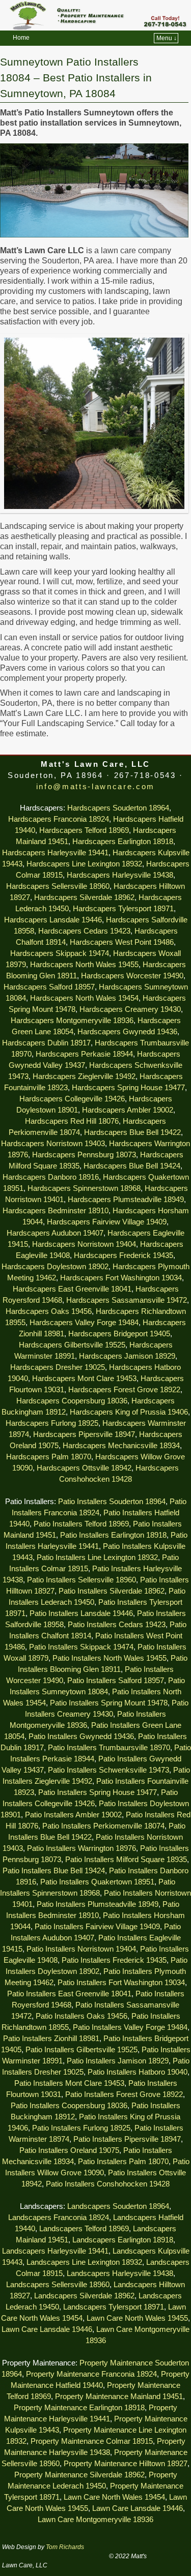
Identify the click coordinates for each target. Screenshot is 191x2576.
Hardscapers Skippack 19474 (60, 953)
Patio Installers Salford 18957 (116, 1681)
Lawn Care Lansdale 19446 (47, 2329)
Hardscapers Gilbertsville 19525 (72, 1345)
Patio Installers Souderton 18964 (112, 1502)
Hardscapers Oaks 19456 (49, 1311)
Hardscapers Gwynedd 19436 (127, 1032)
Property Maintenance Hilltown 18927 (126, 2464)
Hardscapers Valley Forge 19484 (84, 1323)
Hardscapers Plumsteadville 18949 (126, 1200)
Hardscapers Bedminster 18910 (56, 1211)
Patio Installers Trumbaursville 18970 (109, 1748)
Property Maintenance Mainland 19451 (119, 2397)
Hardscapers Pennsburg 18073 (84, 1155)
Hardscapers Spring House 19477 (128, 1088)
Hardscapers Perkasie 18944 (84, 1054)
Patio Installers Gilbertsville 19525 (81, 2050)
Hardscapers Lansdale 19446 (53, 920)
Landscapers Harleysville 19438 (120, 2273)
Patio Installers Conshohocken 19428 (108, 2184)
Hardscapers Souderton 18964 (118, 808)
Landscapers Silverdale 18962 (84, 2296)
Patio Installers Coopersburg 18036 (69, 2106)
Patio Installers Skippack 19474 (81, 1647)
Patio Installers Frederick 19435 (114, 1960)
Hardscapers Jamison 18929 (127, 1356)
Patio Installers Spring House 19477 (98, 1792)
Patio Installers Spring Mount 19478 (109, 1703)
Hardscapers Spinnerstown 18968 (84, 1188)
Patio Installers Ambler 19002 (73, 1815)
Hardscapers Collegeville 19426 (72, 1099)
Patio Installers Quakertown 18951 (97, 1882)
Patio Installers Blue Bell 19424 (54, 1871)
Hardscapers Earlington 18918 (123, 842)
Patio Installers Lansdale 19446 (81, 1613)
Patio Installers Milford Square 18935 (126, 1860)
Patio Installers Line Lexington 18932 (97, 1557)
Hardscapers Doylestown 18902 (55, 1267)
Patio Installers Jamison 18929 (118, 2061)
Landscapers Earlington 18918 (123, 2240)
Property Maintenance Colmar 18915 (92, 2441)
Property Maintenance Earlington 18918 (79, 2408)
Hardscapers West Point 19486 (122, 942)
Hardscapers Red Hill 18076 (72, 1121)
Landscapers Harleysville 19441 (55, 2251)
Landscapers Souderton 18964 (118, 2206)
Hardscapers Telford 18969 (84, 830)
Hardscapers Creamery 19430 (130, 1009)
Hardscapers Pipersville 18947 (84, 1434)
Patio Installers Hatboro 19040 (138, 2072)
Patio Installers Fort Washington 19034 (121, 1983)
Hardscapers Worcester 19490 (132, 976)
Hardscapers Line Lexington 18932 (84, 864)
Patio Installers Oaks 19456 (81, 2016)
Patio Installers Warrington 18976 (81, 1848)
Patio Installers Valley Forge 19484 (130, 2027)
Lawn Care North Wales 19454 (114, 2497)
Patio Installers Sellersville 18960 (81, 1580)
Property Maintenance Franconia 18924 (91, 2374)
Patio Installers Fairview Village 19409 (97, 1927)
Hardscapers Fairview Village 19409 (107, 1222)
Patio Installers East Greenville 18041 (69, 1994)
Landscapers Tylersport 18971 (114, 2307)
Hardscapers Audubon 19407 (55, 1233)
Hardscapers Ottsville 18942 (84, 1468)
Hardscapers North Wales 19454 (84, 998)
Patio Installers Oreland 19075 (69, 2150)
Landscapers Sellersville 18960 (58, 2285)
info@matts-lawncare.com (95, 787)
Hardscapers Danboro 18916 (51, 1177)
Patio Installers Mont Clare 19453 (69, 2083)
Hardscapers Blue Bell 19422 (132, 1132)
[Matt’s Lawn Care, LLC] (95, 15)
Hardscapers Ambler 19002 (128, 1110)
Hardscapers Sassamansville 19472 (127, 1300)
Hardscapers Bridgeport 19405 (119, 1334)
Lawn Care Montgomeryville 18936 (95, 2520)
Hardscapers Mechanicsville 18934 (121, 1446)
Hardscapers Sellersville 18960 (58, 886)
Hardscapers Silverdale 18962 (84, 897)
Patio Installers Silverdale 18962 (112, 1591)
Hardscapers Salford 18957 (49, 987)
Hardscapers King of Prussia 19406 (129, 1412)
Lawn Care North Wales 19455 (137, 2318)
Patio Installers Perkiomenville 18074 (103, 1826)
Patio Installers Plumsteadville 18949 (98, 1904)
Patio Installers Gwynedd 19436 (81, 1736)
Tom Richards (65, 2547)
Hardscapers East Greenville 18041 (72, 1289)
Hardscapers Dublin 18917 (46, 1043)
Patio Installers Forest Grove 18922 (124, 2094)
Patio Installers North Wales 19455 (110, 1658)
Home (21, 38)
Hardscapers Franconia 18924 (59, 819)
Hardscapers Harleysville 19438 (120, 875)
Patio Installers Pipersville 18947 (127, 2139)
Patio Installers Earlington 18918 (113, 1535)
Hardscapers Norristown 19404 (84, 1244)
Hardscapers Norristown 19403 (53, 1144)
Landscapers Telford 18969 (84, 2229)
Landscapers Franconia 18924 (59, 2218)
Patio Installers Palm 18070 (123, 2162)
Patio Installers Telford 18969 (81, 1524)
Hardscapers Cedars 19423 (84, 931)
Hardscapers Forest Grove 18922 (124, 1390)
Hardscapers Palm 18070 (49, 1457)
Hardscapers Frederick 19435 (124, 1255)
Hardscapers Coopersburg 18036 (72, 1401)
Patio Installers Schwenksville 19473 (108, 1770)
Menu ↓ (167, 38)
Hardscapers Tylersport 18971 (123, 909)
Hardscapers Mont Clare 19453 (84, 1379)
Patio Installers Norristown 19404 (81, 1949)
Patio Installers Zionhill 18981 (51, 2039)
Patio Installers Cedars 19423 (117, 1625)
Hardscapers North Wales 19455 (84, 965)
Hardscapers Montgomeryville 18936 (72, 1021)
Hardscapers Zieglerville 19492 (84, 1076)
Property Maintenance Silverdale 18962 (79, 2475)
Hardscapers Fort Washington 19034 (121, 1278)
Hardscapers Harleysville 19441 (55, 853)
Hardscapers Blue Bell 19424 (132, 1166)
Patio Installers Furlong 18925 (81, 2128)
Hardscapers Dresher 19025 (58, 1367)
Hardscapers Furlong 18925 (52, 1423)
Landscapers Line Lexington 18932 (84, 2262)
